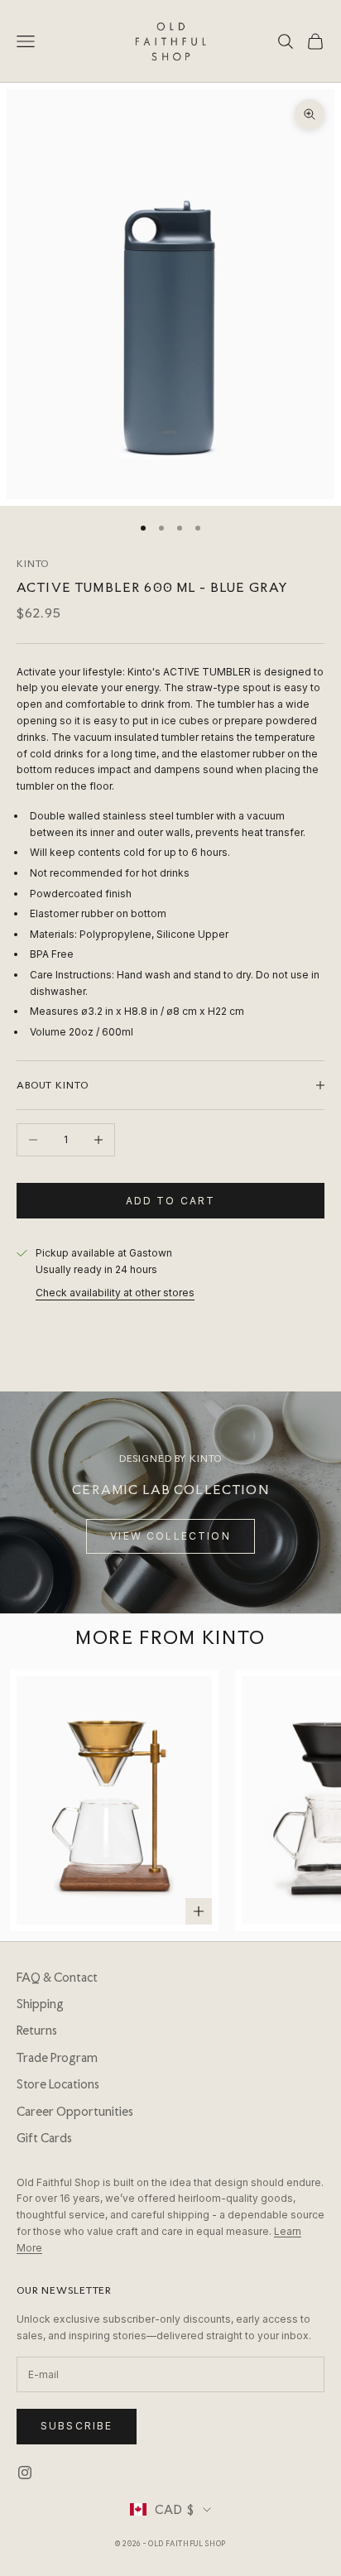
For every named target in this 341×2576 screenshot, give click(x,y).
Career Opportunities (75, 2112)
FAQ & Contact (57, 1978)
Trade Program (57, 2058)
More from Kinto (170, 1637)
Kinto (33, 564)
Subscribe (77, 2426)
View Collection (170, 1536)
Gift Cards (44, 2138)
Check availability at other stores (115, 1293)
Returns (37, 2031)
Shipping (40, 2004)
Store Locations (58, 2084)
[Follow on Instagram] (25, 2473)
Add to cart (171, 1201)
